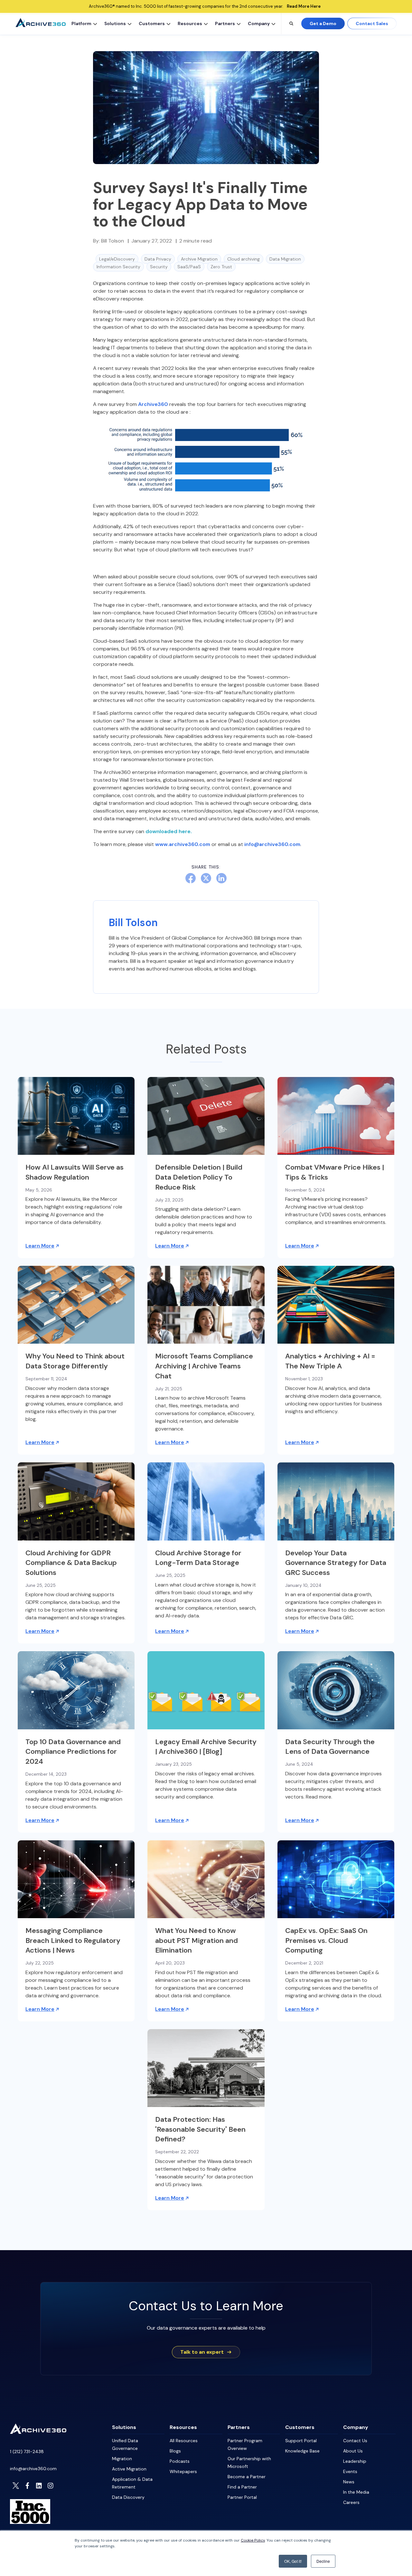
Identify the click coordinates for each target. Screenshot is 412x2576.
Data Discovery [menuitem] (128, 2497)
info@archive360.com (33, 2469)
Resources (190, 23)
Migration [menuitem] (122, 2459)
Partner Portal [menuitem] (242, 2497)
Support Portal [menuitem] (301, 2441)
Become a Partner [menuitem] (247, 2477)
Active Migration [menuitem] (129, 2469)
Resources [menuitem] (183, 2427)
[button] (95, 23)
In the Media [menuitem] (356, 2492)
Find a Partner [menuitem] (242, 2487)
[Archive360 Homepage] (41, 25)
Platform (81, 23)
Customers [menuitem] (300, 2427)
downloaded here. (169, 831)
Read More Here (304, 6)
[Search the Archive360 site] (291, 23)
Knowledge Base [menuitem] (302, 2451)
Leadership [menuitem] (355, 2461)
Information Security (118, 267)
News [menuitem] (349, 2482)
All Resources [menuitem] (184, 2441)
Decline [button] (323, 2561)
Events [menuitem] (350, 2471)
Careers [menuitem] (351, 2502)
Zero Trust (221, 267)
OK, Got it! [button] (293, 2561)
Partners (225, 23)
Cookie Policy (253, 2540)
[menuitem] (83, 23)
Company (259, 23)
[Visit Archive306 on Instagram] (51, 2486)
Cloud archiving (243, 259)
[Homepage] (38, 2432)
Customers (152, 23)
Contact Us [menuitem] (355, 2441)
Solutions (115, 23)
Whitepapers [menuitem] (183, 2471)
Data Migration (285, 259)
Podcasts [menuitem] (180, 2461)
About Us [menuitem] (353, 2451)
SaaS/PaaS (189, 267)
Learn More (40, 1246)
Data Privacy (158, 259)
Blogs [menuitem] (175, 2451)
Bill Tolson (112, 241)
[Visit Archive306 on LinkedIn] (39, 2486)
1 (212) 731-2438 (27, 2452)
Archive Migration (199, 259)
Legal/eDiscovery (117, 259)
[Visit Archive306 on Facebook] (27, 2486)
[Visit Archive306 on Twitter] (16, 2486)
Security (159, 267)
